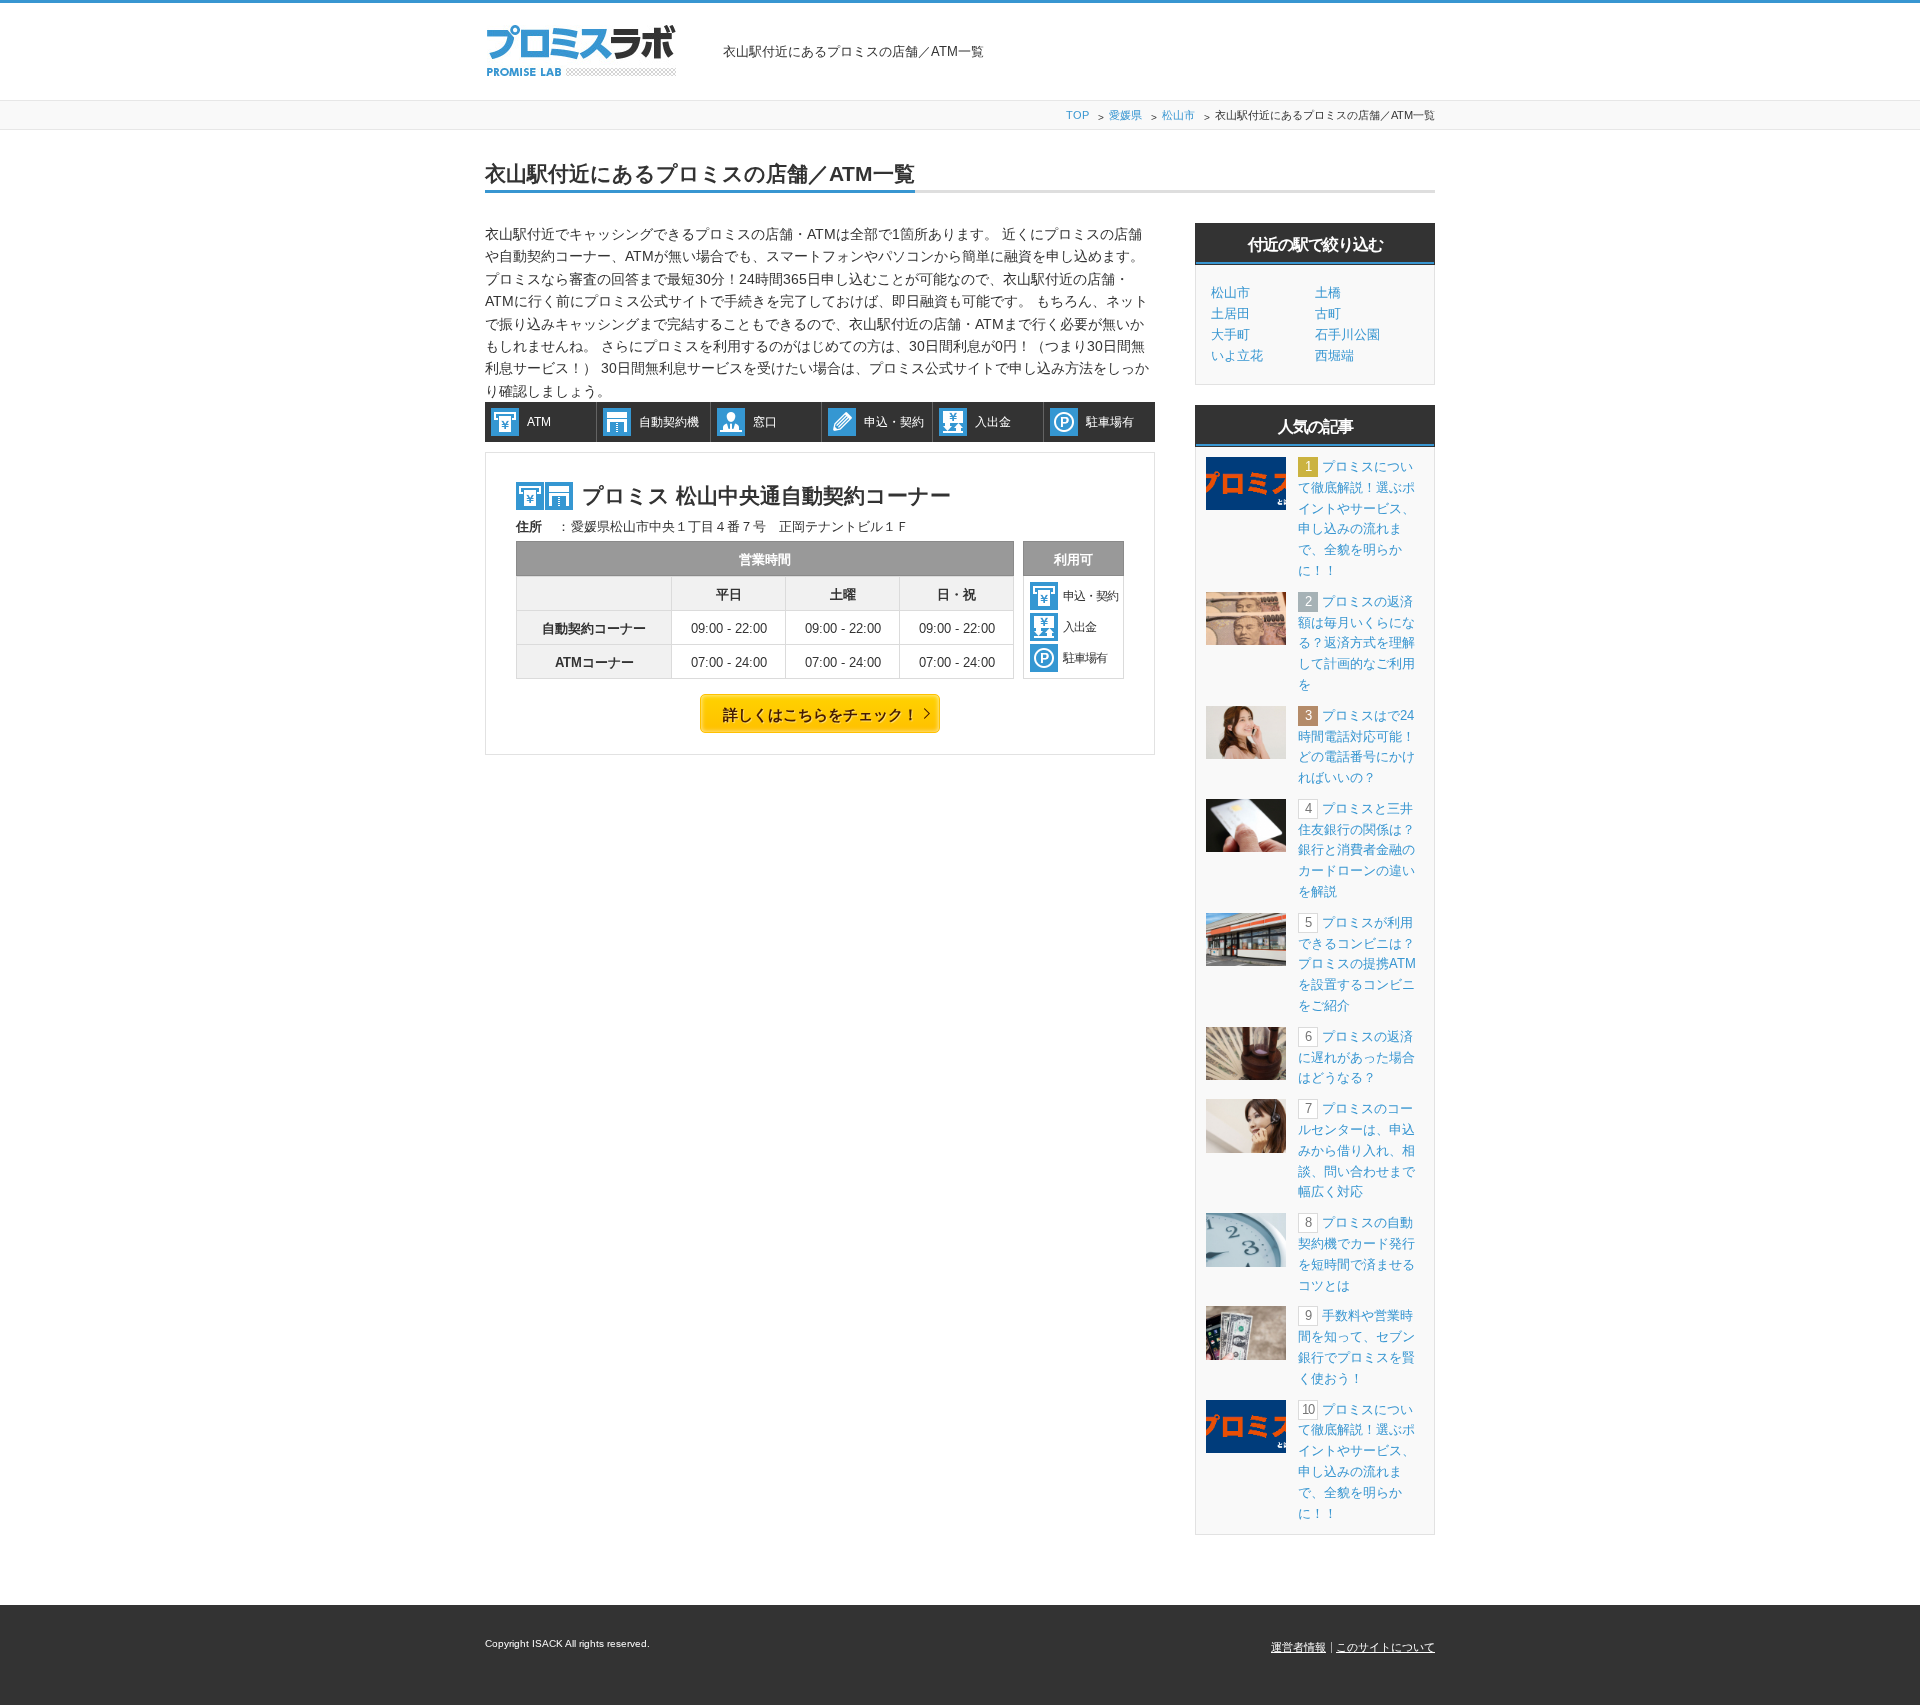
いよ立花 (1237, 355)
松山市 (1178, 115)
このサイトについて (1385, 1647)
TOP (1077, 115)
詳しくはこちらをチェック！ (820, 714)
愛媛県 (1125, 115)
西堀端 (1334, 355)
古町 (1328, 313)
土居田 (1230, 313)
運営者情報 (1298, 1647)
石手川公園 (1347, 334)
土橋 (1328, 292)
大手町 (1230, 334)
